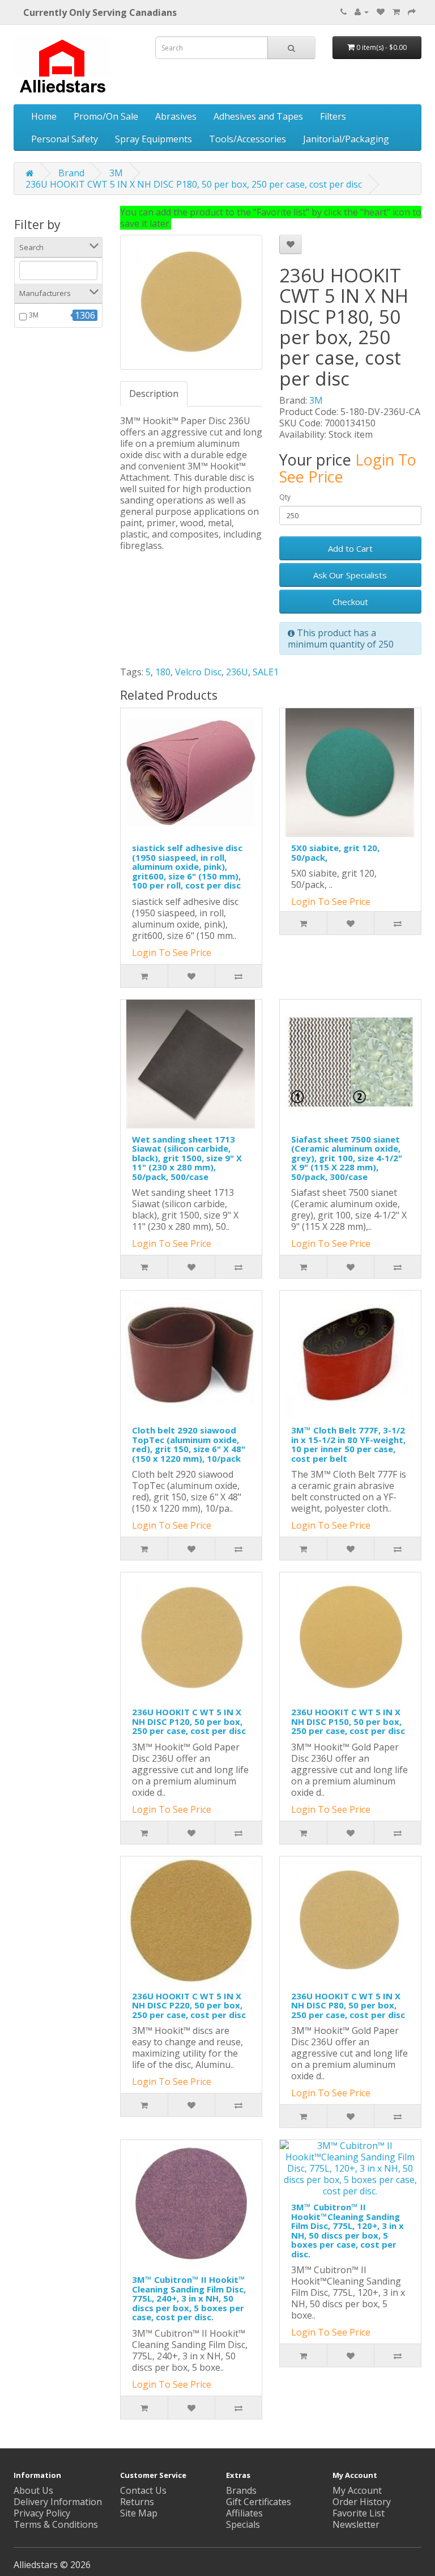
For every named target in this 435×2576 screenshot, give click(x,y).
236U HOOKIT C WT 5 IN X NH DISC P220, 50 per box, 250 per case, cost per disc (189, 2005)
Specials (243, 2524)
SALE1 (266, 672)
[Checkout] (412, 11)
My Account (357, 2490)
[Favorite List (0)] (381, 11)
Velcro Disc (198, 672)
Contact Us (143, 2490)
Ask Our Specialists (350, 575)
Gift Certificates (259, 2502)
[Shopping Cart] (396, 11)
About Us (33, 2490)
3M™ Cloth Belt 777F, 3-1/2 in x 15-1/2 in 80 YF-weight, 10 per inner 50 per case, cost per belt (348, 1444)
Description (154, 394)
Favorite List (359, 2513)
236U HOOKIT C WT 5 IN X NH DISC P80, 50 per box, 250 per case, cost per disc (348, 2005)
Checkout (350, 602)
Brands (241, 2490)
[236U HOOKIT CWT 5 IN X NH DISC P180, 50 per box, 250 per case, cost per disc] (191, 302)
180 (163, 672)
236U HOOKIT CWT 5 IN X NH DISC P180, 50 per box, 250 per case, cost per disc (194, 184)
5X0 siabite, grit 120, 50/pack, (335, 853)
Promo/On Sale (106, 116)
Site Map (139, 2513)
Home (44, 116)
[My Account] (362, 11)
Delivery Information (58, 2502)
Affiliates (244, 2513)
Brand (71, 173)
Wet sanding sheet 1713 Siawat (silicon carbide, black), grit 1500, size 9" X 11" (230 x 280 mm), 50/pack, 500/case (187, 1158)
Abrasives (176, 116)
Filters (333, 116)
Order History (362, 2502)
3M (116, 173)
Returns (137, 2502)
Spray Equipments (153, 139)
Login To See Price (172, 953)
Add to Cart (350, 548)
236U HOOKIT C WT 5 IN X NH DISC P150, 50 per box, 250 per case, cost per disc (348, 1721)
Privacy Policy (42, 2513)
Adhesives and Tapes (258, 116)
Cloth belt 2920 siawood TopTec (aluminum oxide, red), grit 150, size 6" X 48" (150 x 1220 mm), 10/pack (189, 1444)
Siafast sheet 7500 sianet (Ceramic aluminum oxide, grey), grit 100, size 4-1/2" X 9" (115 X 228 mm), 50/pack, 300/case (347, 1158)
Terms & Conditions (56, 2524)
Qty (285, 497)
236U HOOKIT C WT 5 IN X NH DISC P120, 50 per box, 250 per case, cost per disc (189, 1721)
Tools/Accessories (248, 139)
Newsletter (356, 2524)
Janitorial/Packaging (346, 139)
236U (237, 672)
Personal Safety (65, 139)
